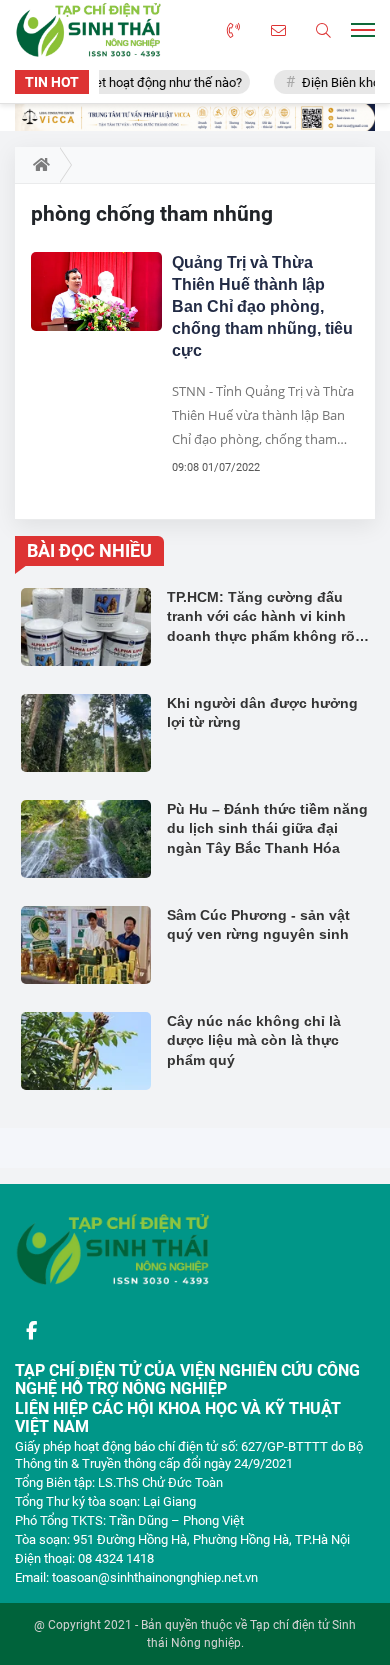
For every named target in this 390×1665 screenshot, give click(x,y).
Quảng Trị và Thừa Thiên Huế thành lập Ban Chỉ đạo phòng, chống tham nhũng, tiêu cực (262, 306)
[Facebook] (31, 1331)
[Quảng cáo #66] (195, 117)
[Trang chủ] (37, 165)
